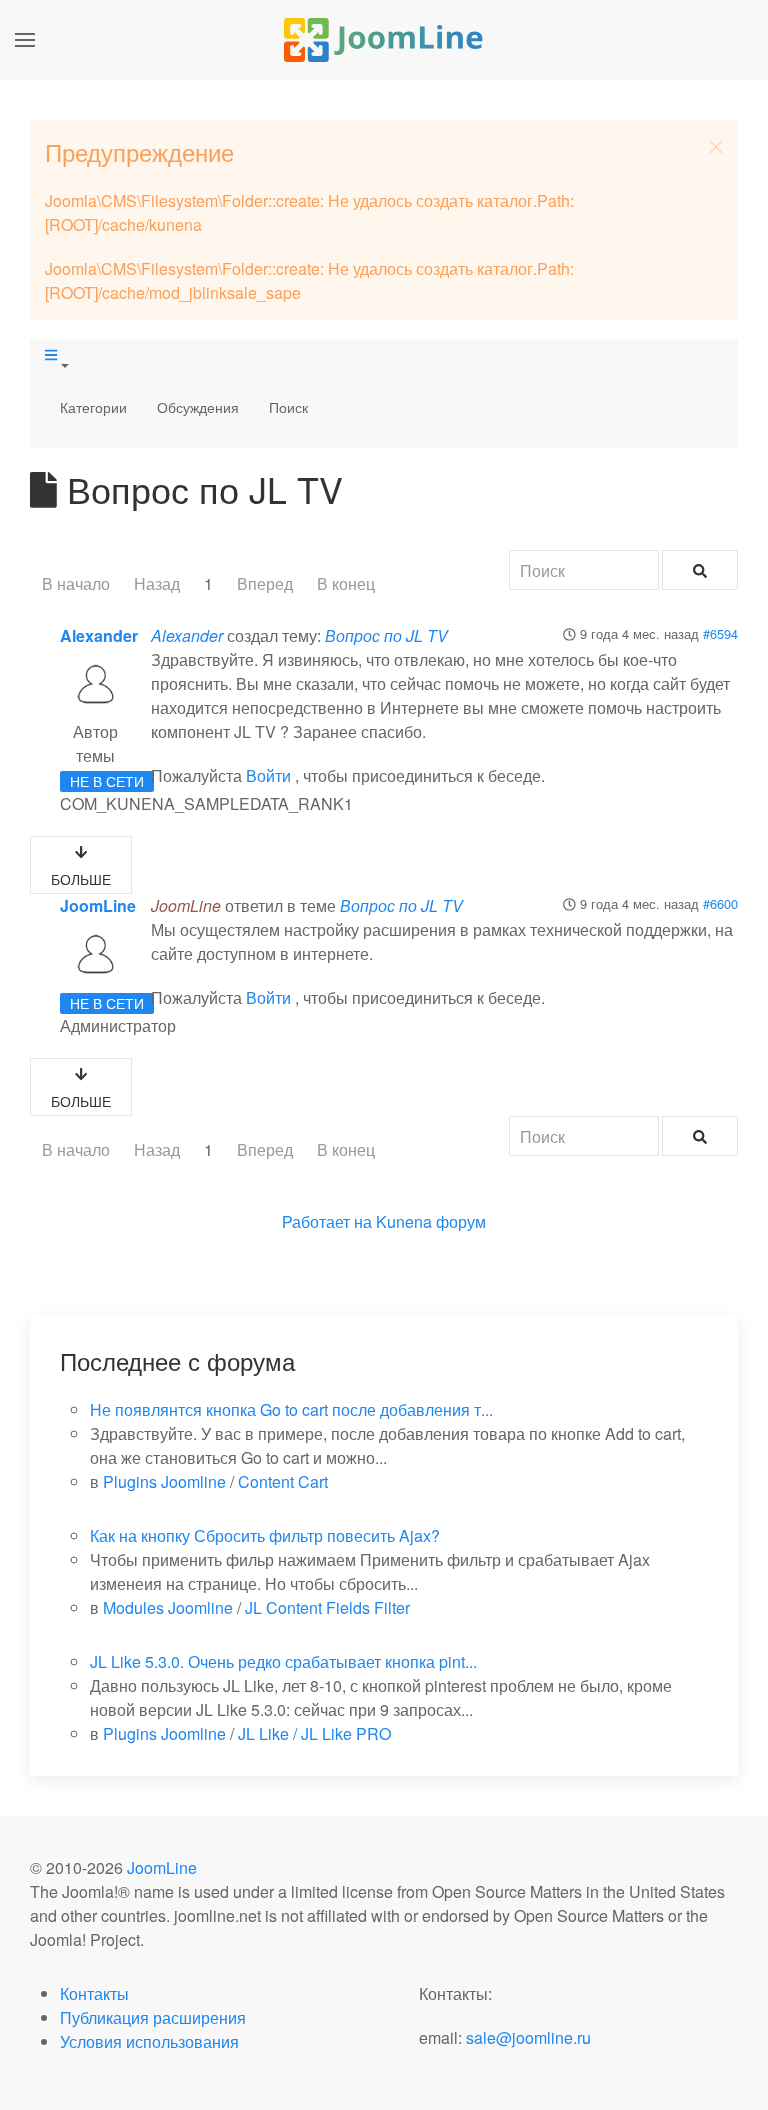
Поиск (288, 407)
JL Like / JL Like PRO (314, 1733)
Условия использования (149, 2041)
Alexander (99, 635)
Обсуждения (198, 407)
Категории (93, 407)
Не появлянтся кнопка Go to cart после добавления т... (291, 1409)
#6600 (720, 903)
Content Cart (283, 1481)
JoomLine (98, 905)
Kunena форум (431, 1221)
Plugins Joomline (164, 1481)
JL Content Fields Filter (327, 1607)
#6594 (720, 633)
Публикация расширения (153, 2017)
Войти (268, 775)
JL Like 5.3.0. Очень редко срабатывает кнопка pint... (283, 1661)
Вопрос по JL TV (386, 635)
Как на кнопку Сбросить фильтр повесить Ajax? (265, 1535)
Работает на (327, 1221)
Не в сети (107, 781)
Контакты (94, 1993)
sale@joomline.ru (528, 2037)
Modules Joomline (168, 1607)
